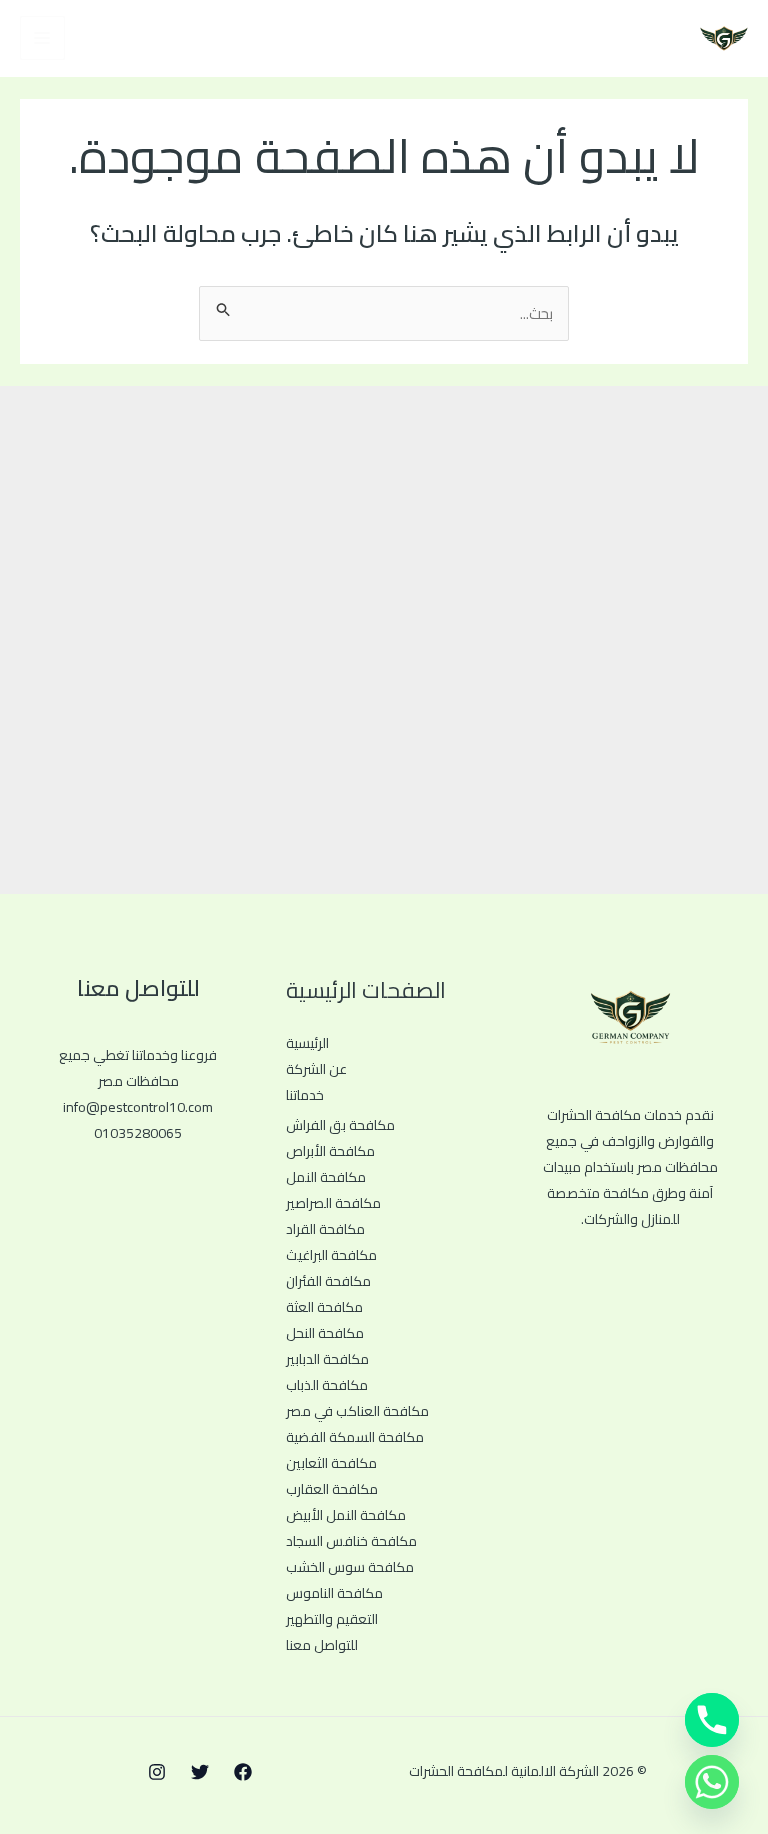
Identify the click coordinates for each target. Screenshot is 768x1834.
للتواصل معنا (322, 1645)
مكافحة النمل (326, 1177)
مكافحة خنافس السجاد (351, 1541)
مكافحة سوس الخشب (350, 1567)
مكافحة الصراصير (333, 1203)
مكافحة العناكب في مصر (357, 1411)
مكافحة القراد (325, 1229)
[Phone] (712, 1720)
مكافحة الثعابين (331, 1463)
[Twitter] (200, 1772)
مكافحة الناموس (334, 1593)
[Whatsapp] (712, 1782)
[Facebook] (243, 1772)
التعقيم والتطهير (332, 1619)
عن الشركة (316, 1069)
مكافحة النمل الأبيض (346, 1515)
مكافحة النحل (325, 1333)
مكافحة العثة (324, 1307)
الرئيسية (307, 1043)
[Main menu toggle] (42, 38)
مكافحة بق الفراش (340, 1125)
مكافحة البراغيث (331, 1255)
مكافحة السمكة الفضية (355, 1437)
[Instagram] (157, 1772)
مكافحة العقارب (332, 1489)
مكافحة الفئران (328, 1281)
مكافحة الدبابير (327, 1359)
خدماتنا (305, 1095)
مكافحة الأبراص (330, 1151)
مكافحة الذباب (327, 1385)
